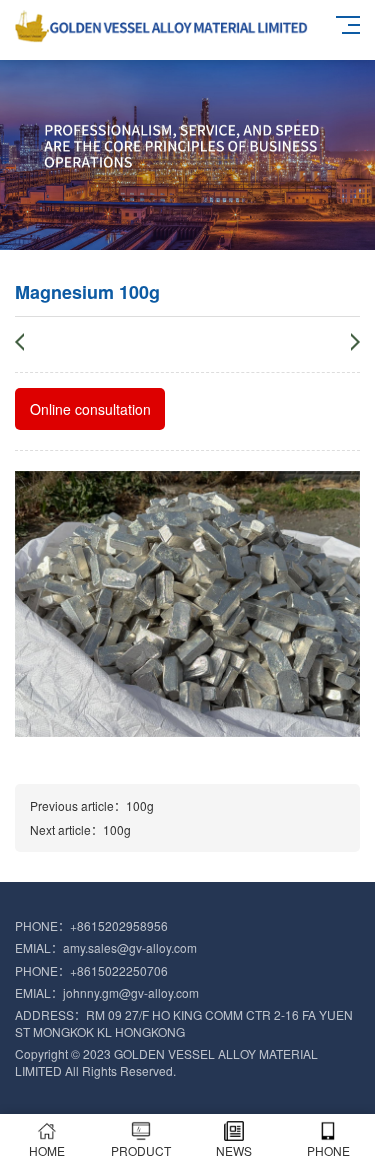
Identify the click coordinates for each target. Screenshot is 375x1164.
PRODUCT (141, 1150)
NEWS (234, 1150)
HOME (47, 1150)
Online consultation (90, 409)
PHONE (328, 1150)
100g (140, 805)
